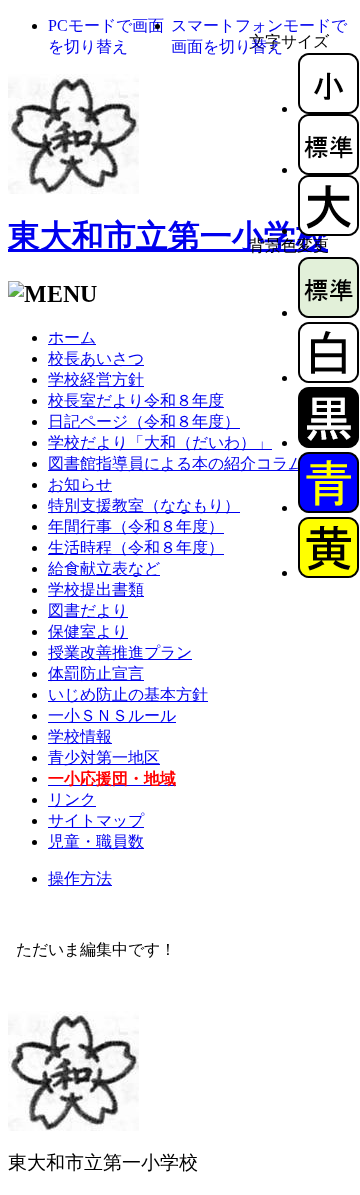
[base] (328, 312)
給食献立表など (104, 568)
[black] (328, 442)
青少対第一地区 (104, 757)
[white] (328, 377)
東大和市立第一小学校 (168, 236)
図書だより (88, 610)
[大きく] (328, 230)
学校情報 (80, 736)
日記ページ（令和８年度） (144, 421)
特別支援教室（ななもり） (144, 505)
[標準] (328, 169)
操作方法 (80, 878)
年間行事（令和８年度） (136, 526)
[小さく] (328, 108)
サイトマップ (96, 820)
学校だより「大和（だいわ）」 (160, 442)
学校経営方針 (96, 379)
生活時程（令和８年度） (136, 547)
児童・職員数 (96, 841)
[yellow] (328, 572)
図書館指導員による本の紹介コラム (176, 463)
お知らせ (80, 484)
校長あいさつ (96, 358)
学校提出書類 (96, 589)
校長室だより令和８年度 (136, 400)
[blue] (328, 507)
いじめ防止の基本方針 (128, 694)
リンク (72, 799)
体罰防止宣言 (96, 673)
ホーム (72, 337)
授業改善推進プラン (120, 652)
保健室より (88, 631)
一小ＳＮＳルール (112, 715)
